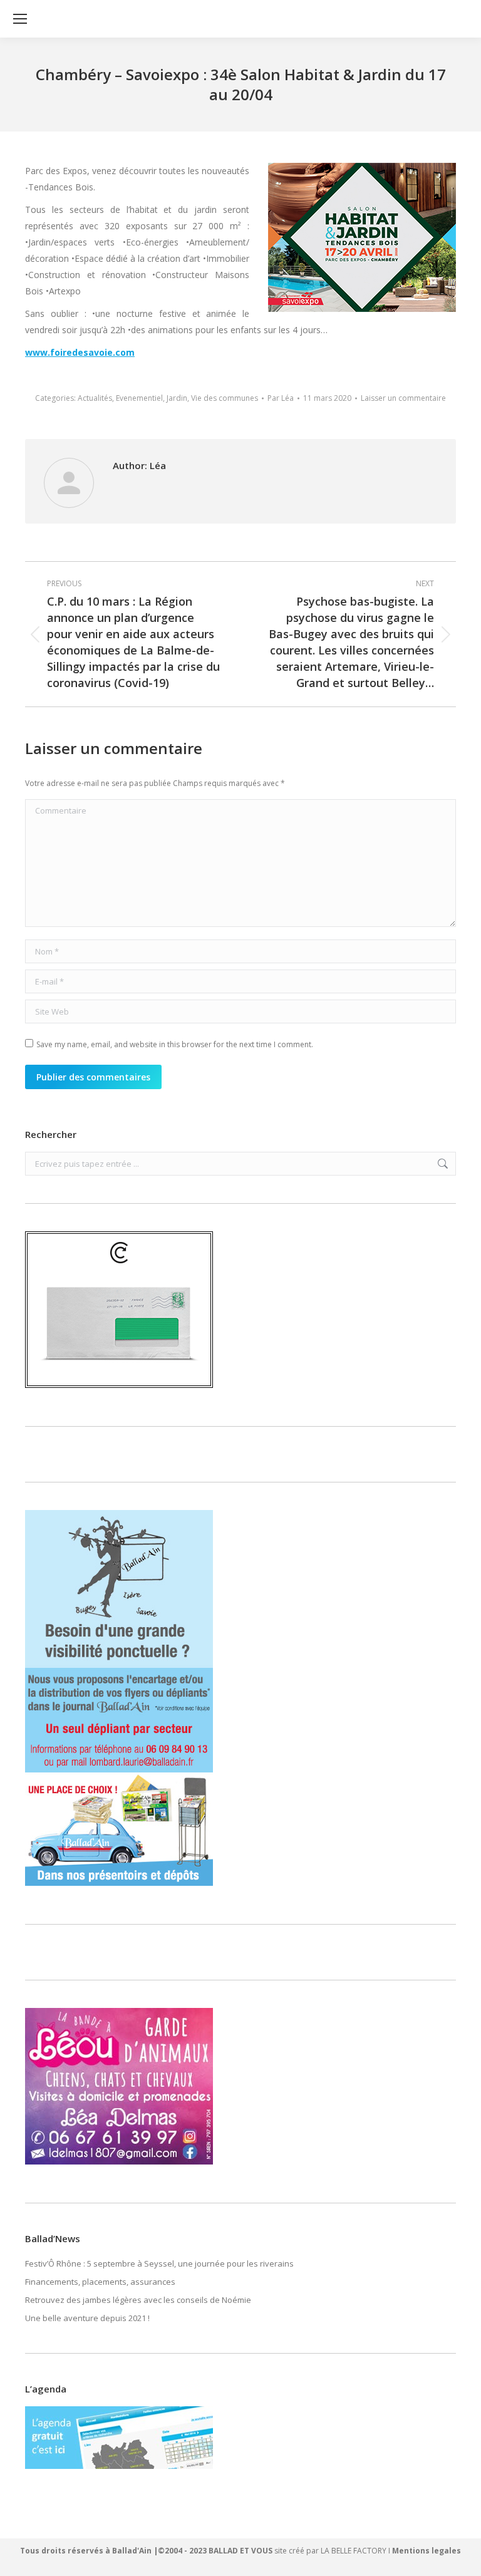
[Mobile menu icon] (20, 19)
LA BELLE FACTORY (354, 2551)
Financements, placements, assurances (100, 2282)
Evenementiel (139, 398)
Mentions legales (427, 2551)
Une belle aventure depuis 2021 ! (87, 2318)
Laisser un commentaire (403, 398)
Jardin (177, 398)
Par (281, 398)
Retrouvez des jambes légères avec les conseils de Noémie (138, 2300)
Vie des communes (225, 398)
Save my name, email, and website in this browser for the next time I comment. (175, 1044)
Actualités (95, 398)
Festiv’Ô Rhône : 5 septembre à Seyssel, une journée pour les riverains (159, 2263)
